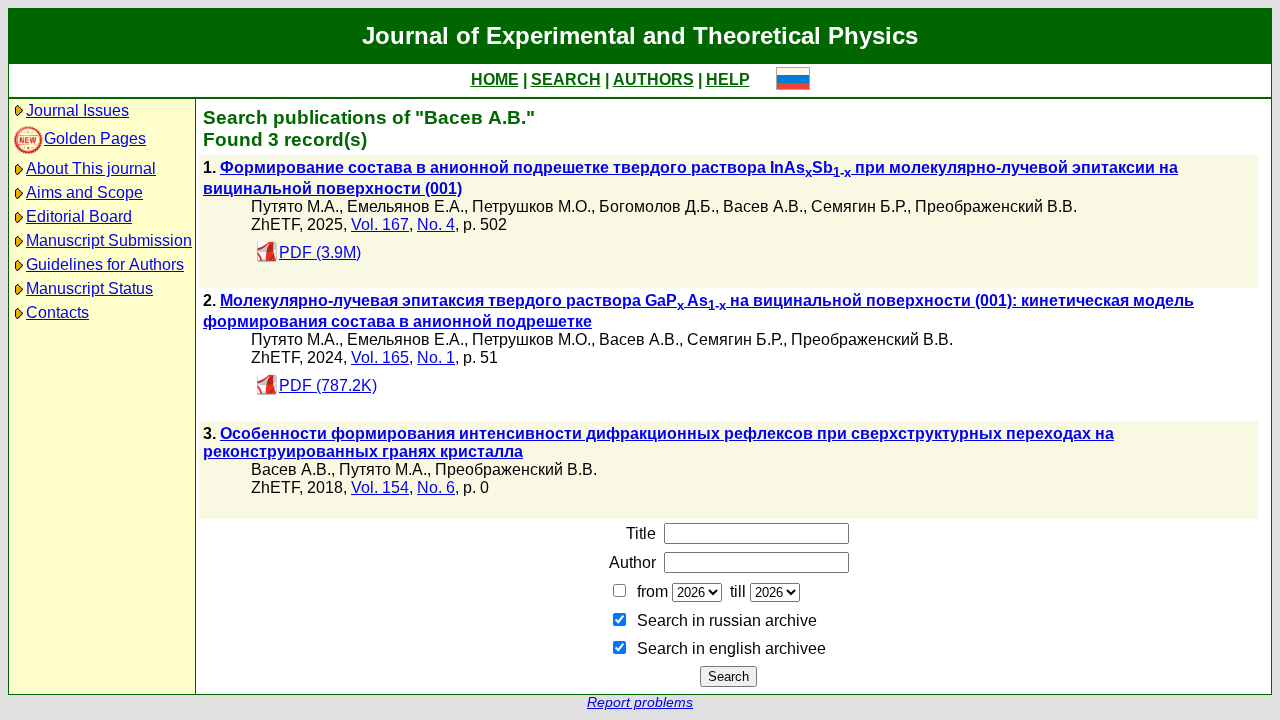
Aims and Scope (84, 192)
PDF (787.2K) (328, 385)
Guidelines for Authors (105, 264)
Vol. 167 (380, 224)
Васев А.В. (763, 206)
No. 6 (436, 487)
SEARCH (566, 79)
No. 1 (436, 357)
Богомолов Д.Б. (657, 206)
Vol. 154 (380, 487)
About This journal (91, 168)
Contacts (57, 312)
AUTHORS (653, 79)
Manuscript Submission (109, 240)
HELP (728, 79)
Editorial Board (79, 216)
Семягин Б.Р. (859, 206)
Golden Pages (95, 138)
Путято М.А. (295, 206)
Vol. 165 (380, 357)
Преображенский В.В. (996, 206)
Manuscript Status (89, 288)
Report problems (640, 702)
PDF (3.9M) (320, 252)
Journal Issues (77, 110)
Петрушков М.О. (531, 206)
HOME (495, 79)
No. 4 (436, 224)
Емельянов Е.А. (405, 206)
